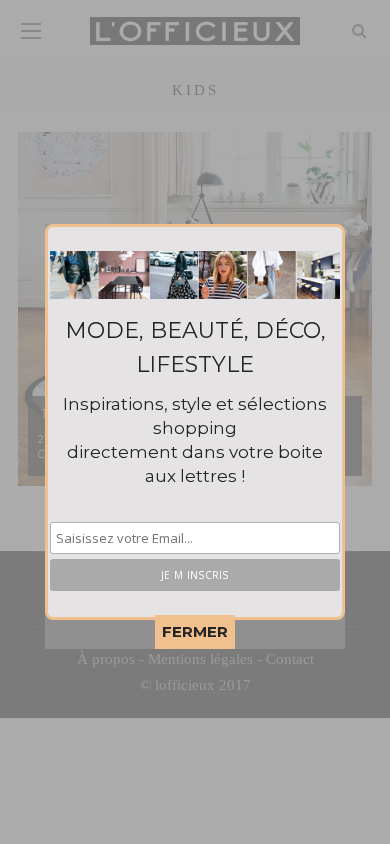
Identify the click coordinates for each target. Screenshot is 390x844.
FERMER (195, 631)
